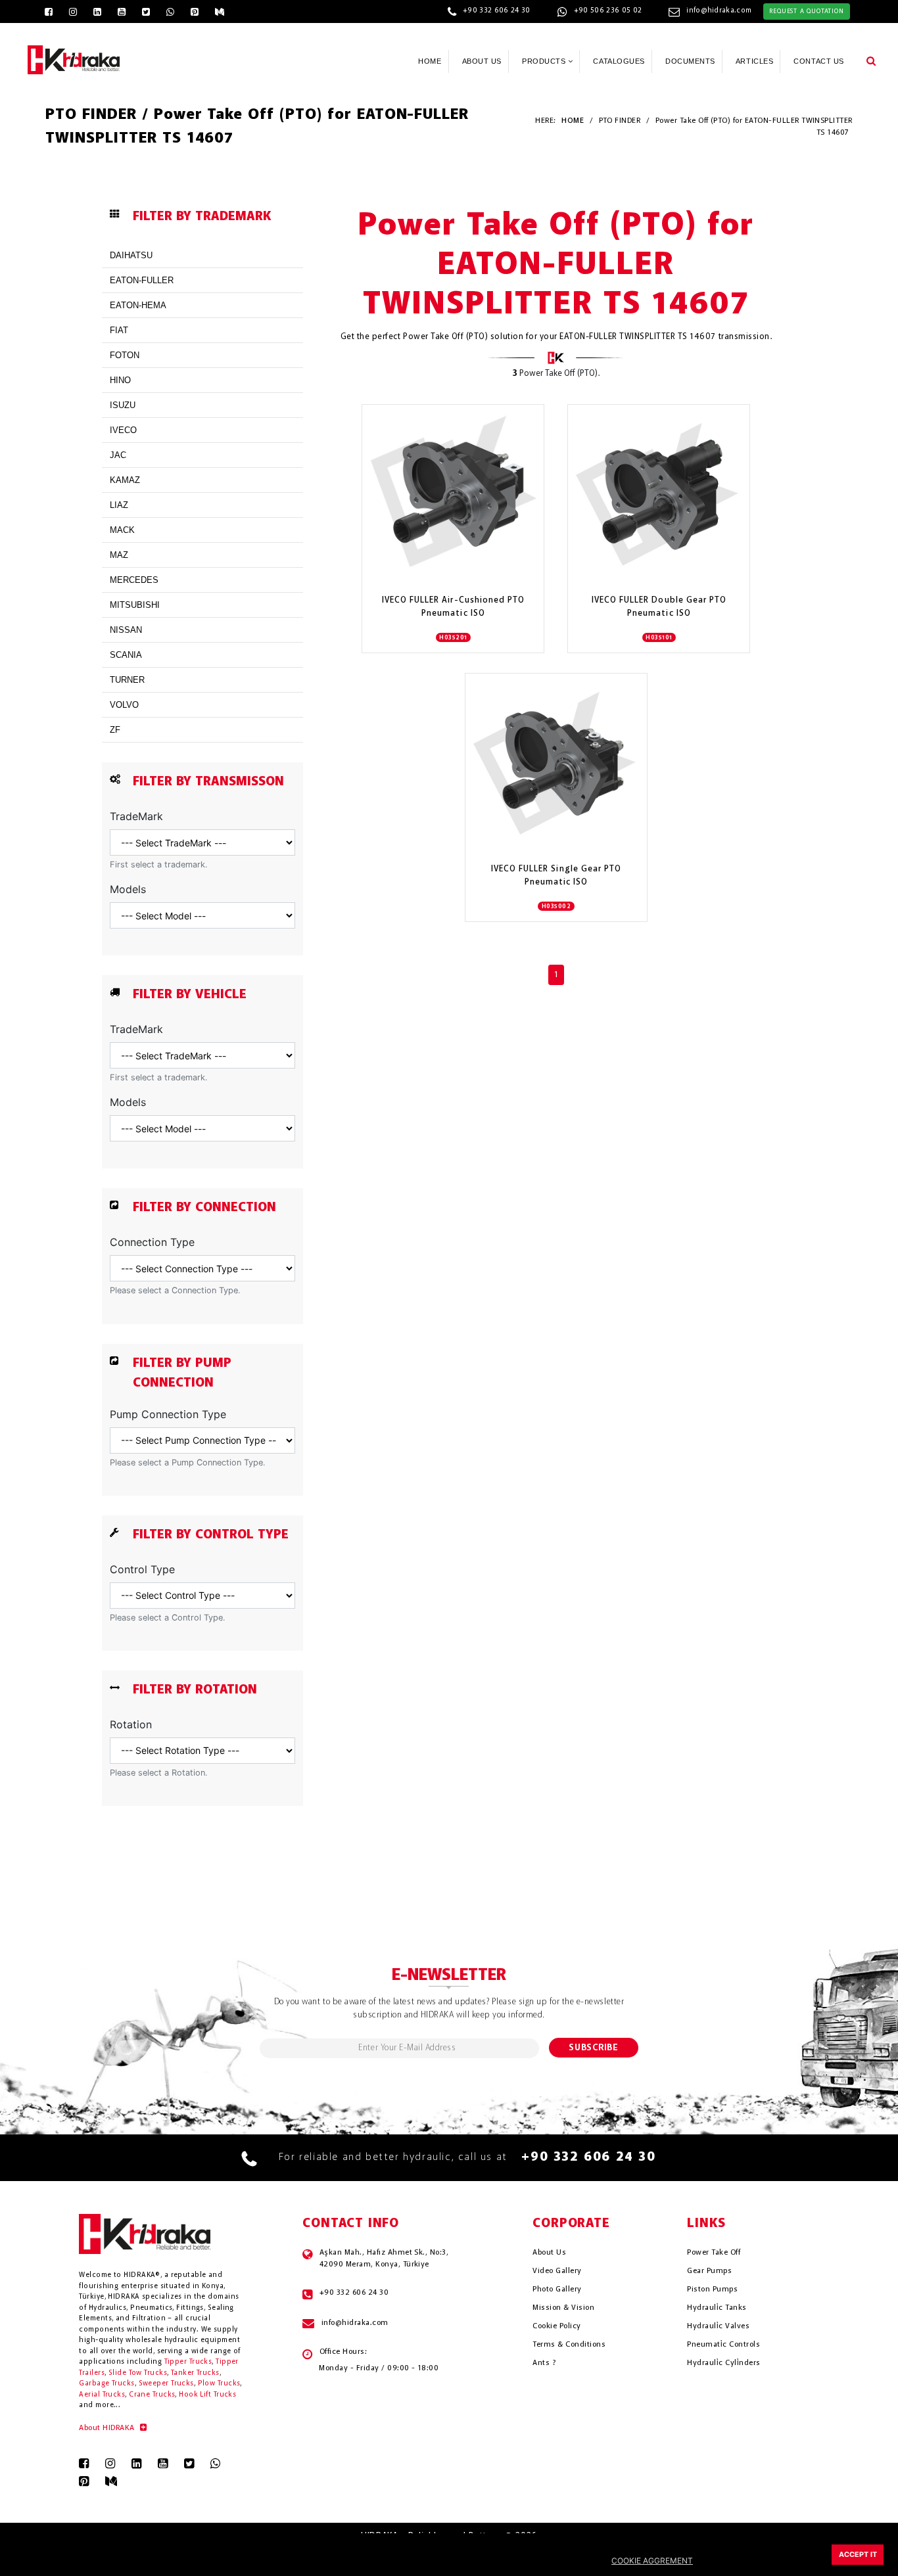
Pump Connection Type (168, 1414)
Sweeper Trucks (166, 2384)
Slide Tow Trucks (138, 2373)
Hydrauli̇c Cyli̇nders (723, 2363)
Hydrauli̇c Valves (718, 2326)
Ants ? (544, 2363)
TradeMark (136, 816)
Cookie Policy (556, 2326)
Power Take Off (714, 2253)
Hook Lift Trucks (207, 2395)
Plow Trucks (219, 2384)
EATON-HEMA (138, 305)
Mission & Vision (563, 2308)
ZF (115, 730)
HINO (120, 380)
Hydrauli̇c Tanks (717, 2308)
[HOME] (74, 58)
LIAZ (119, 505)
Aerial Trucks (102, 2395)
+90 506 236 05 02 (608, 11)
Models (128, 889)
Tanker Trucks (195, 2373)
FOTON (125, 355)
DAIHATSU (131, 255)
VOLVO (124, 705)
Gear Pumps (709, 2271)
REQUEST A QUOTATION (806, 11)
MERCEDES (134, 580)
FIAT (119, 330)
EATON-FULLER (142, 280)
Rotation (131, 1724)
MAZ (119, 555)
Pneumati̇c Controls (723, 2345)
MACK (122, 530)
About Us (549, 2253)
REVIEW (446, 546)
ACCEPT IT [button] (858, 2555)
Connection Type (152, 1242)
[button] (871, 60)
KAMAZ (125, 480)
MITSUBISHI (135, 605)
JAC (118, 455)
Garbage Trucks (106, 2384)
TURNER (127, 680)
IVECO (123, 430)
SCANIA (126, 655)
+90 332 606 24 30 (497, 11)
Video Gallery (557, 2271)
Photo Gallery (557, 2289)
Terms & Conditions (569, 2345)
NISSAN (126, 630)
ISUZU (123, 405)
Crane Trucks (152, 2395)
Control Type (142, 1569)
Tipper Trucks (188, 2362)
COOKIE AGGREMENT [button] (652, 2561)
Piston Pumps (712, 2289)
